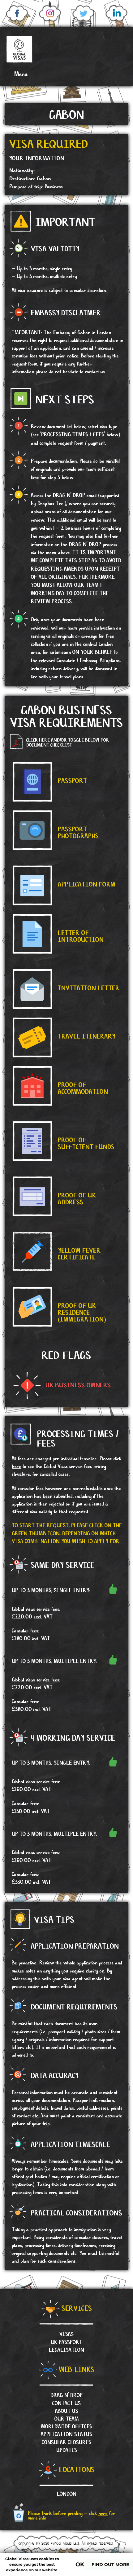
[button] (17, 74)
